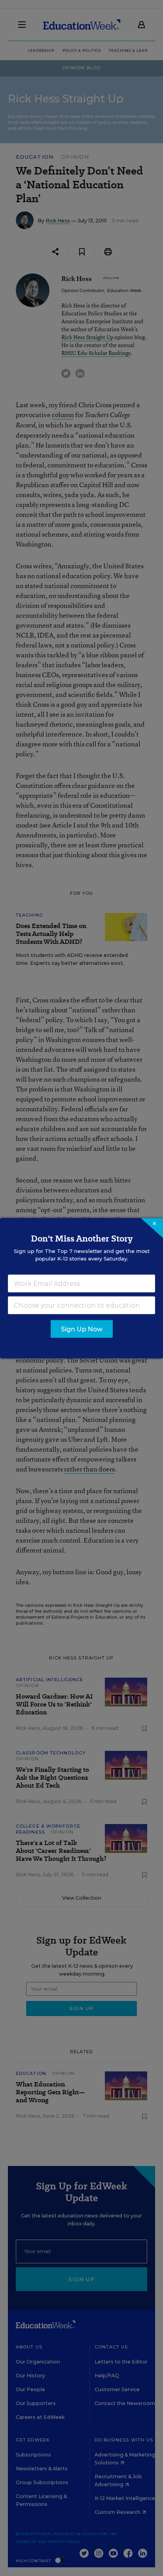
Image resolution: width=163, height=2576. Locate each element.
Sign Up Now (82, 1329)
